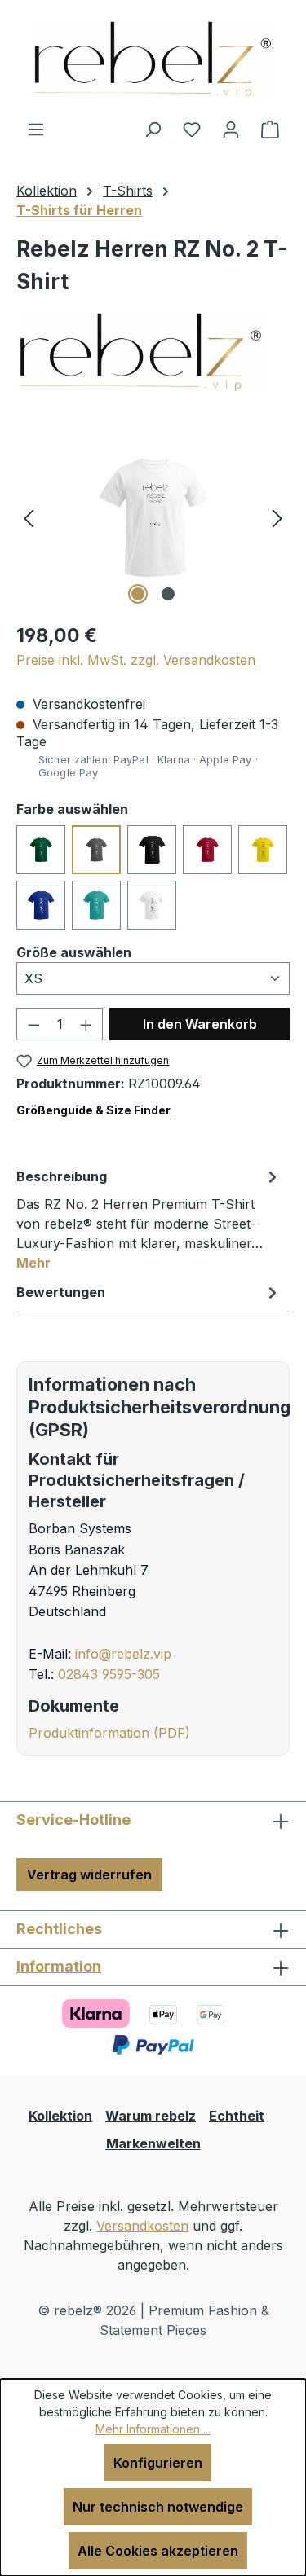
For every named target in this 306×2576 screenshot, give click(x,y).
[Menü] (36, 129)
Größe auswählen (74, 952)
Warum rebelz (151, 2116)
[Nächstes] (277, 517)
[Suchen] (153, 129)
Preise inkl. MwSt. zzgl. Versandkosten (136, 660)
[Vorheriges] (29, 517)
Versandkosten (142, 2226)
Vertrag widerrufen (89, 1875)
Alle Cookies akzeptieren (158, 2551)
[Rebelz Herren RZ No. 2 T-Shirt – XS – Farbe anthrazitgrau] (153, 517)
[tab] (149, 1219)
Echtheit (237, 2116)
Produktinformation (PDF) (109, 1733)
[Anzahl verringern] (33, 1024)
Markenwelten (153, 2143)
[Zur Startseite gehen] (153, 59)
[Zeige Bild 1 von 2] (138, 594)
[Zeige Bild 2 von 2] (168, 594)
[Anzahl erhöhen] (86, 1024)
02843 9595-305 (109, 1674)
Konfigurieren (158, 2463)
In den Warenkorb (200, 1024)
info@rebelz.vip (123, 1654)
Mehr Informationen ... (153, 2429)
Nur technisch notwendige (158, 2507)
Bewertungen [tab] (61, 1292)
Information (59, 1966)
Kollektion (60, 2116)
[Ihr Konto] (231, 129)
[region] (153, 517)
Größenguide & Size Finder (93, 1110)
